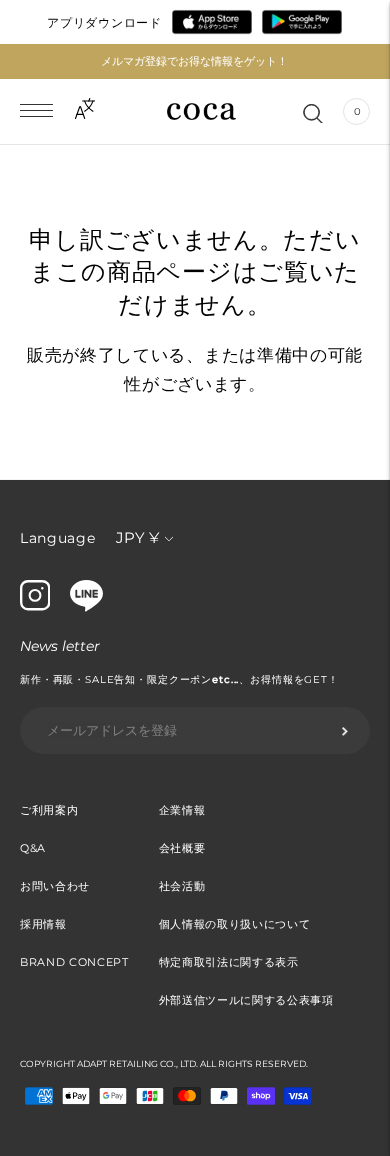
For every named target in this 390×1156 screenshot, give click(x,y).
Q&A (33, 848)
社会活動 (182, 886)
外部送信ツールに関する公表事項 (246, 1000)
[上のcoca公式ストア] (86, 607)
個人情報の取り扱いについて (235, 924)
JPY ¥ (137, 537)
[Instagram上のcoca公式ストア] (35, 606)
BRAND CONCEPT (74, 962)
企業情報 (182, 810)
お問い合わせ (55, 886)
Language (58, 538)
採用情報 (43, 924)
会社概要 (182, 848)
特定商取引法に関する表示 (229, 962)
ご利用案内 (49, 810)
